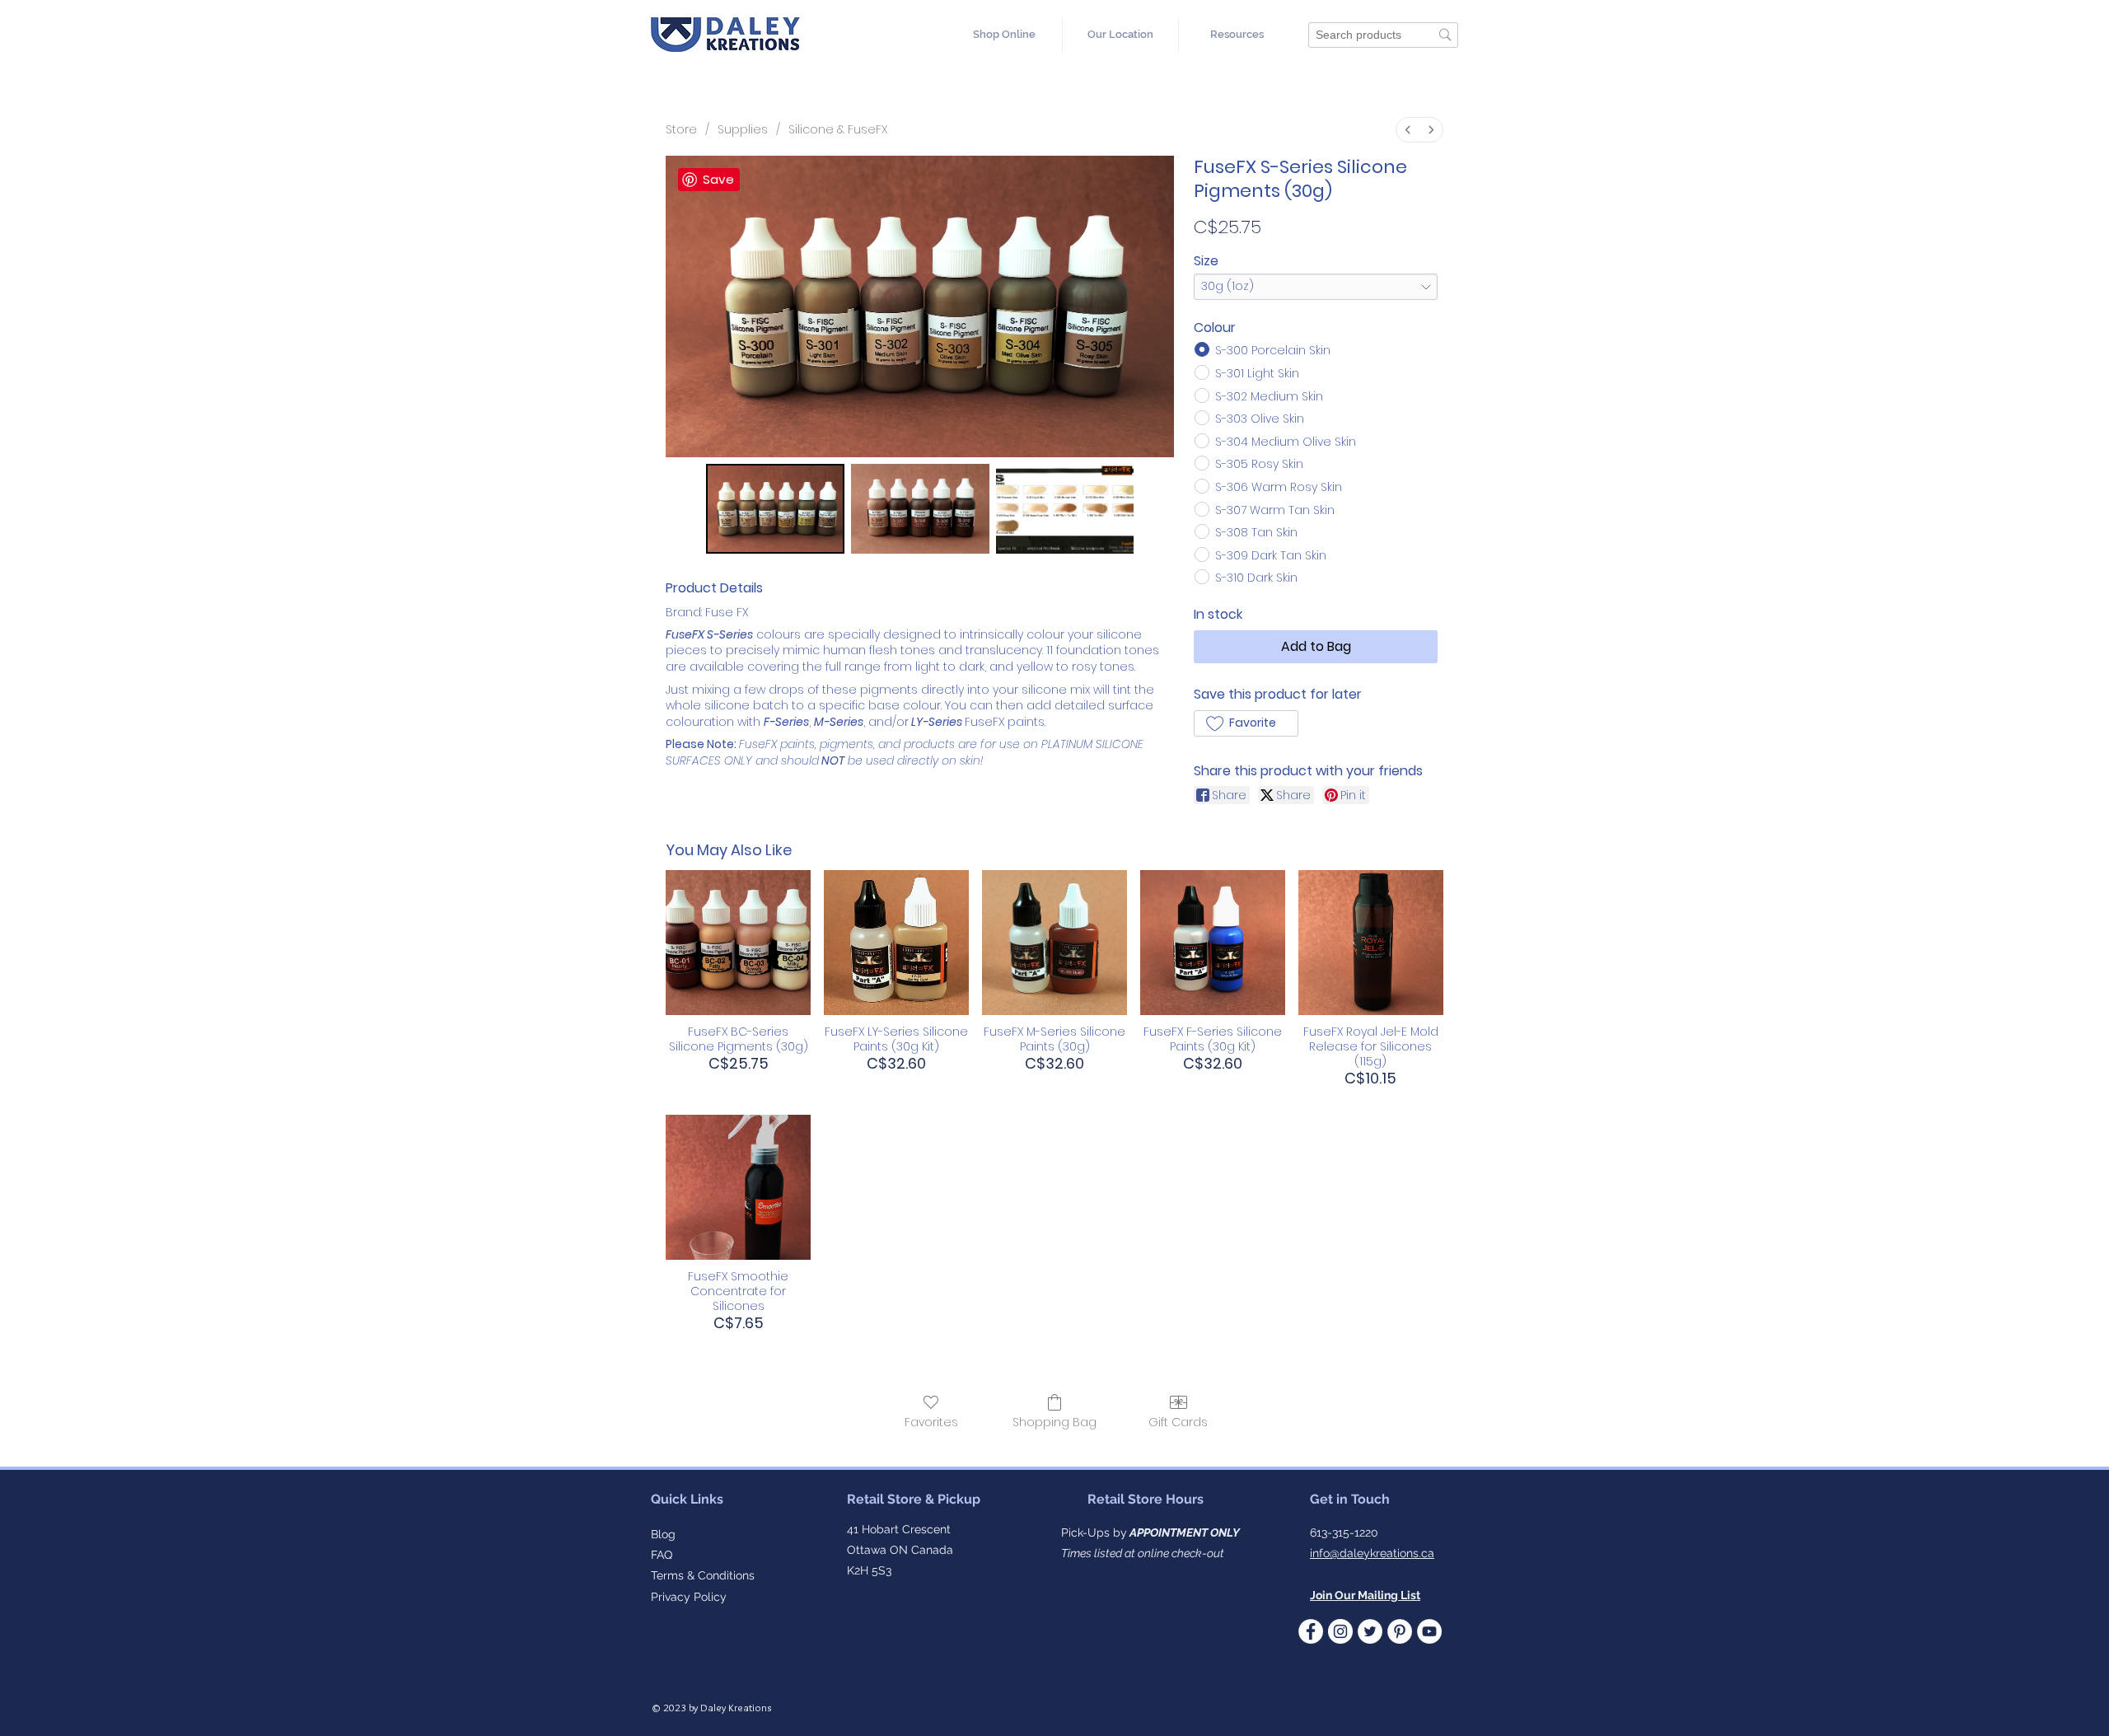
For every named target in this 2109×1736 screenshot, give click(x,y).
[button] (1237, 35)
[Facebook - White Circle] (1311, 1631)
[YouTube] (1429, 1631)
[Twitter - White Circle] (1370, 1631)
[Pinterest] (1400, 1631)
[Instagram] (1340, 1631)
